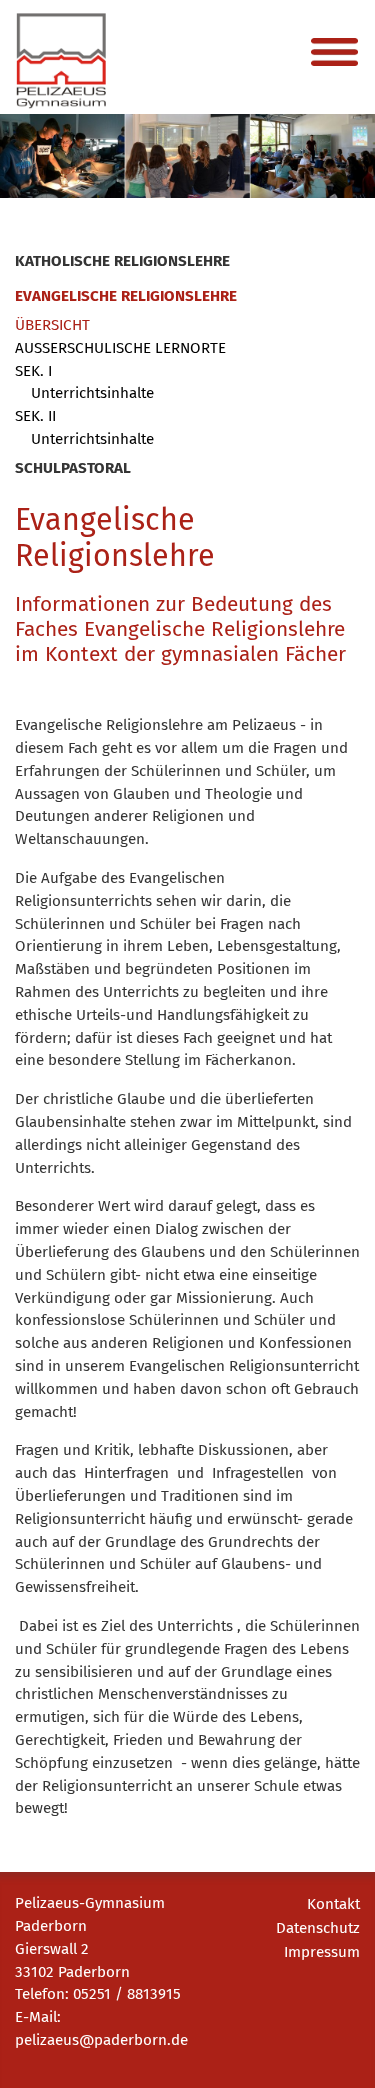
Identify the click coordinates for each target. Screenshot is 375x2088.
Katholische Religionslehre (122, 261)
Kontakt (333, 1904)
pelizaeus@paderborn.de (101, 2040)
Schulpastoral (73, 468)
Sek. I (33, 371)
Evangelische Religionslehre (126, 296)
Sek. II (35, 416)
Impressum (322, 1952)
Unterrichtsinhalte (92, 393)
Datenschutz (318, 1928)
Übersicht (52, 325)
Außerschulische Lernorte (120, 348)
